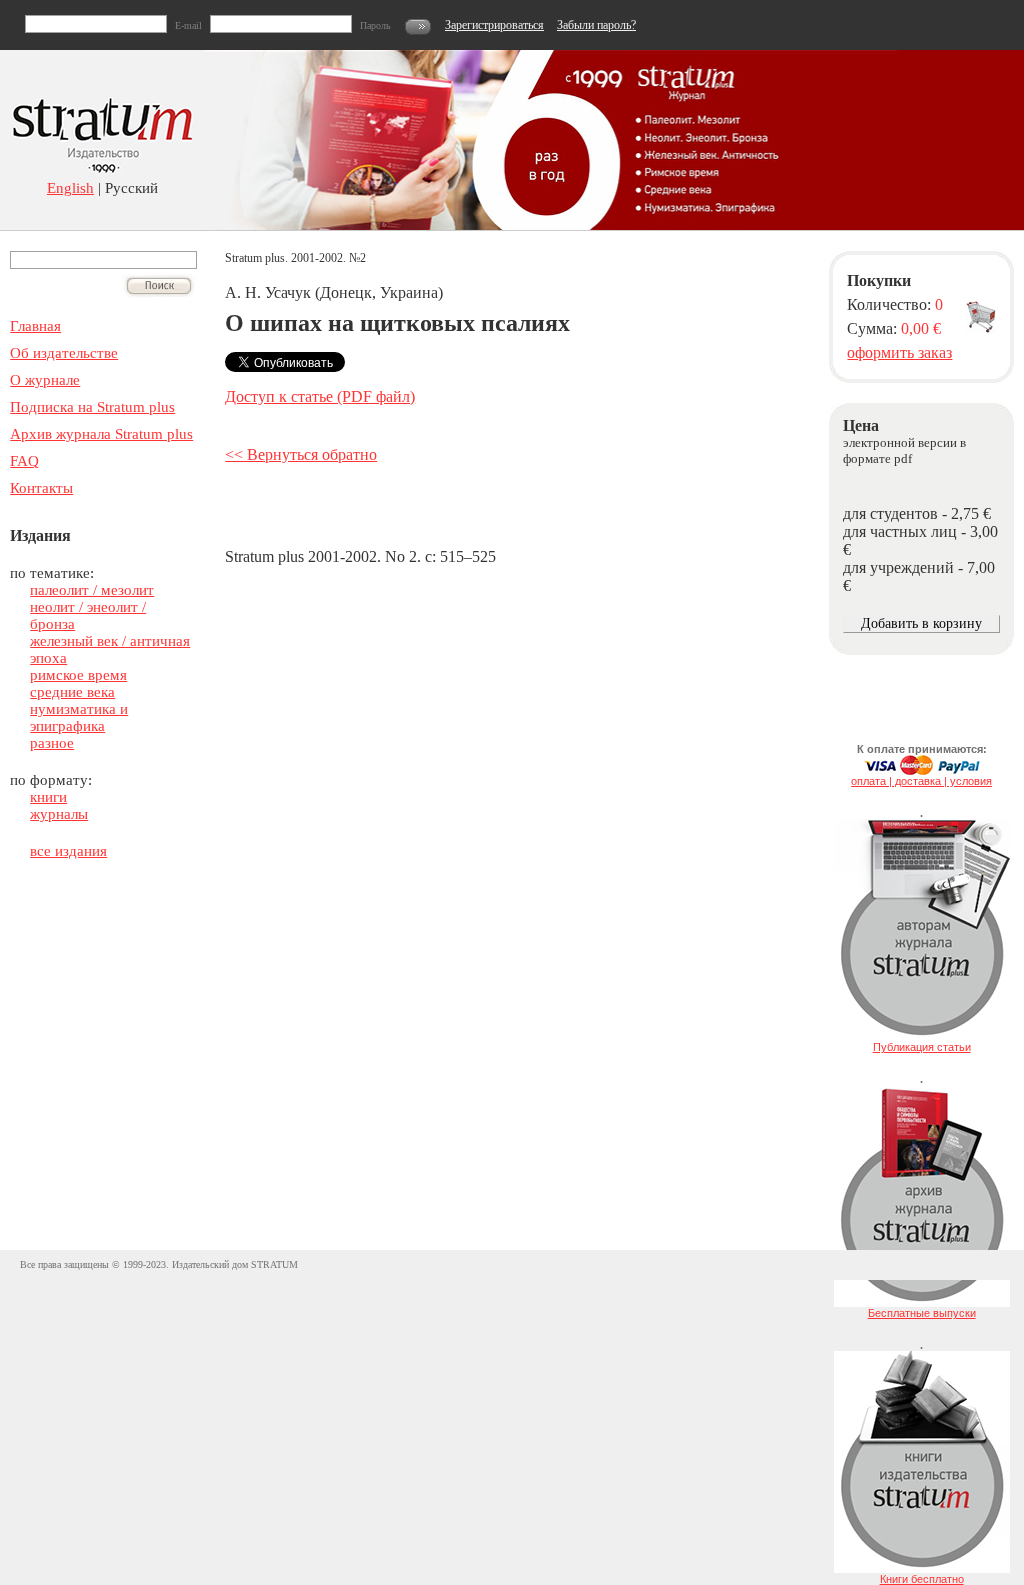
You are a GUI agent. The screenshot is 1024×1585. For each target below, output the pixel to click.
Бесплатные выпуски (922, 1313)
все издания (68, 851)
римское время (78, 675)
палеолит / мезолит (92, 590)
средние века (72, 692)
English (70, 188)
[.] (922, 1037)
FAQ (24, 461)
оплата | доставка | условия (921, 781)
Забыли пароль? (596, 25)
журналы (59, 814)
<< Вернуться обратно (301, 454)
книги (48, 797)
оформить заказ (899, 352)
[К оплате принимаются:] (922, 771)
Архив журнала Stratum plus (101, 434)
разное (52, 743)
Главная (35, 326)
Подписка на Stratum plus (92, 407)
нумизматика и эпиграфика (79, 717)
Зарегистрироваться (494, 25)
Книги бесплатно (922, 1579)
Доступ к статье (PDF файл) (320, 396)
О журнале (45, 380)
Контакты (41, 488)
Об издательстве (64, 353)
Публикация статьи (922, 1047)
